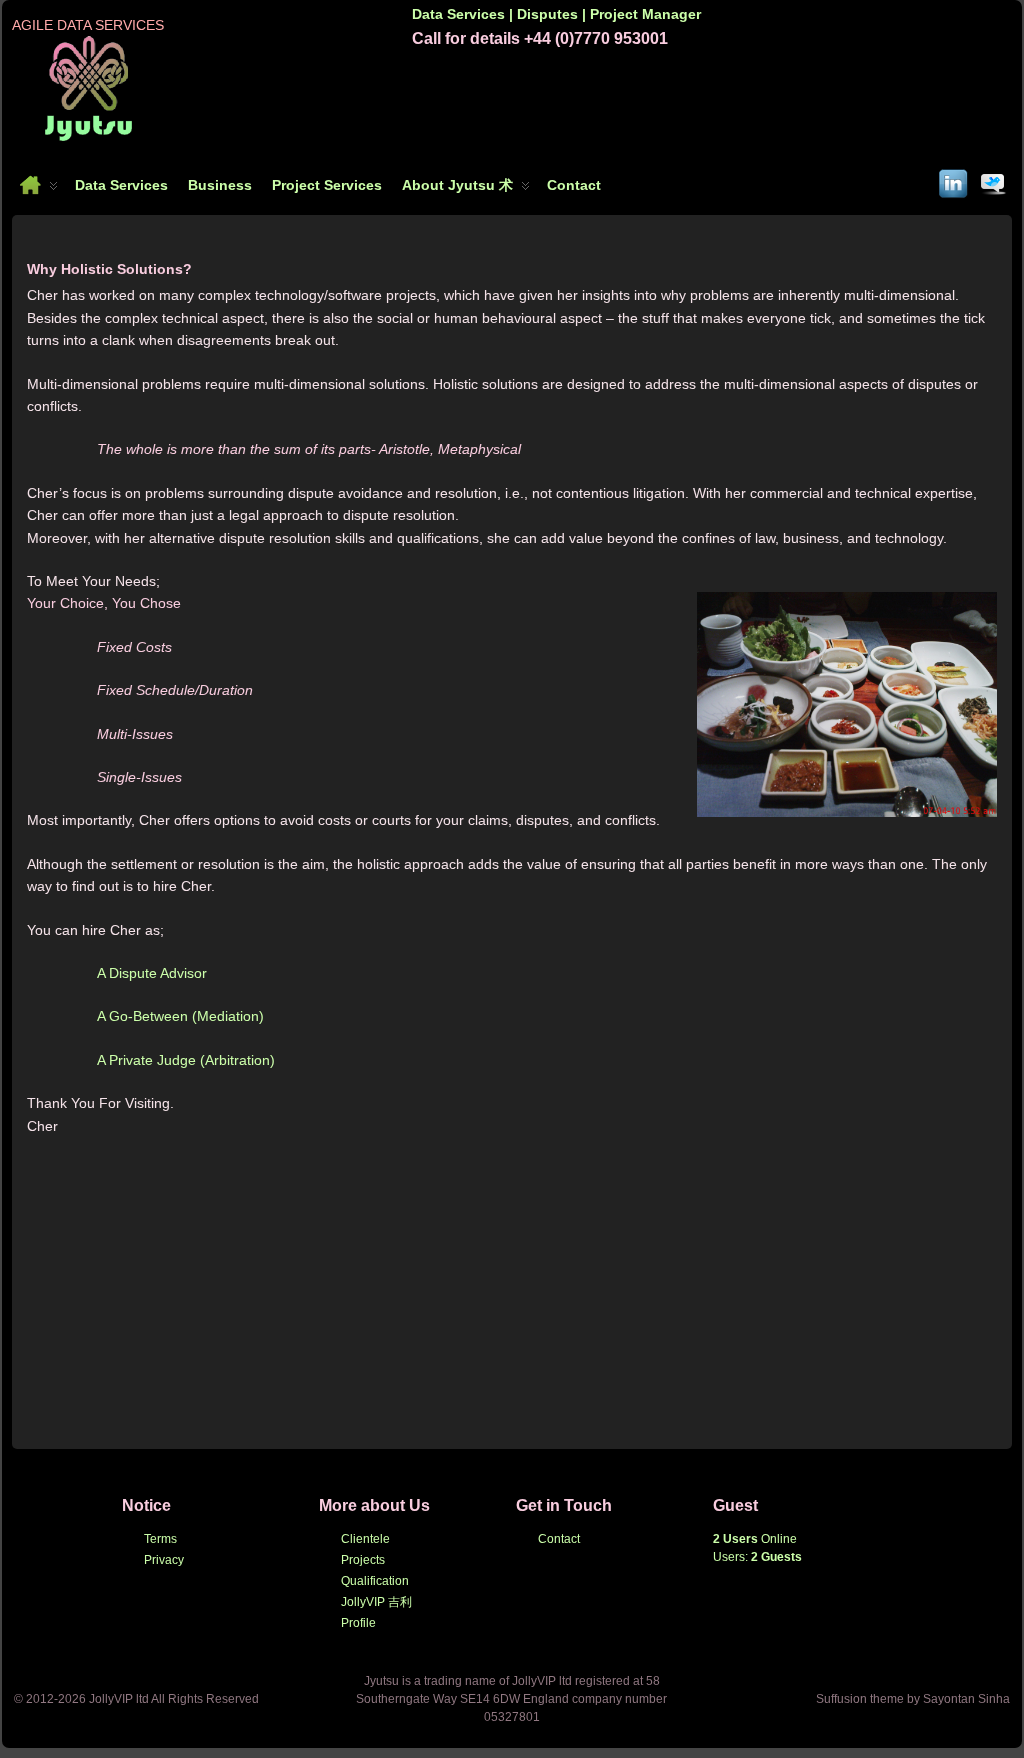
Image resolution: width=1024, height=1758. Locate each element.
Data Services (121, 185)
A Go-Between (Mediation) (180, 1016)
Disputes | (553, 14)
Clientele (365, 1539)
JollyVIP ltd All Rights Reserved (174, 1699)
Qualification (375, 1581)
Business (220, 185)
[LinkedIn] (954, 180)
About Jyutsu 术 (457, 185)
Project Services (327, 185)
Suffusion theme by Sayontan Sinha (913, 1699)
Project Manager (645, 14)
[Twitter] (994, 180)
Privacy (164, 1560)
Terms (160, 1539)
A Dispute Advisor (152, 973)
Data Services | (464, 14)
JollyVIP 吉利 (376, 1602)
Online (755, 1539)
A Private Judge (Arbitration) (186, 1060)
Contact (574, 185)
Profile (358, 1623)
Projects (363, 1560)
